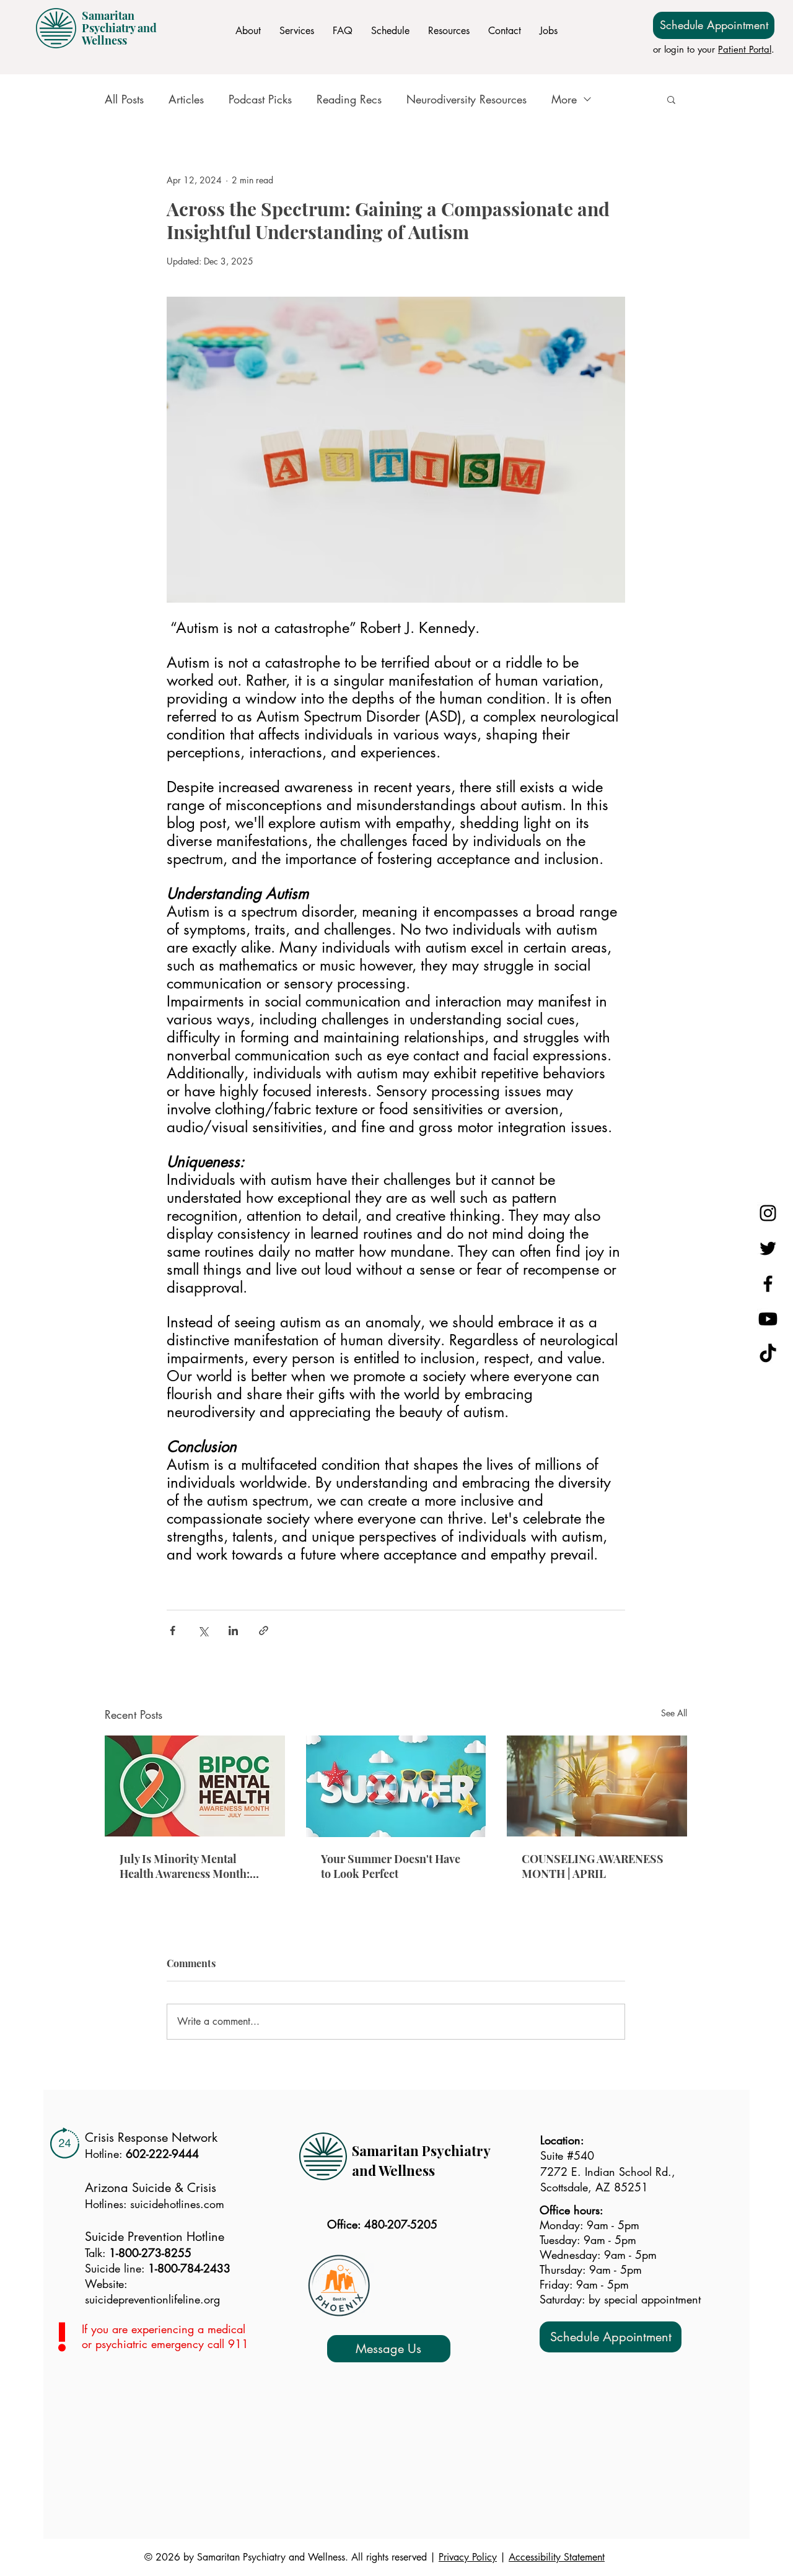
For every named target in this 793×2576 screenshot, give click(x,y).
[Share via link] (264, 1631)
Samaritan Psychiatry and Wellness (119, 28)
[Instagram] (768, 1213)
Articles (186, 99)
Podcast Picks (260, 99)
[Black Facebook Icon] (768, 1284)
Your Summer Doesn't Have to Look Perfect (391, 1866)
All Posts (124, 99)
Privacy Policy (468, 2557)
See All (674, 1713)
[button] (671, 99)
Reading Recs (349, 99)
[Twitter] (768, 1248)
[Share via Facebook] (173, 1631)
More (564, 99)
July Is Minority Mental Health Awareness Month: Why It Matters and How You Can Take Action (191, 1866)
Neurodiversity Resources (467, 99)
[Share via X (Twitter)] (203, 1631)
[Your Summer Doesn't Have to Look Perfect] (396, 1786)
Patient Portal (745, 49)
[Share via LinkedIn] (233, 1631)
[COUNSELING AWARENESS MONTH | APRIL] (597, 1786)
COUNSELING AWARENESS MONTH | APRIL (593, 1866)
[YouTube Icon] (768, 1319)
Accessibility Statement (557, 2557)
